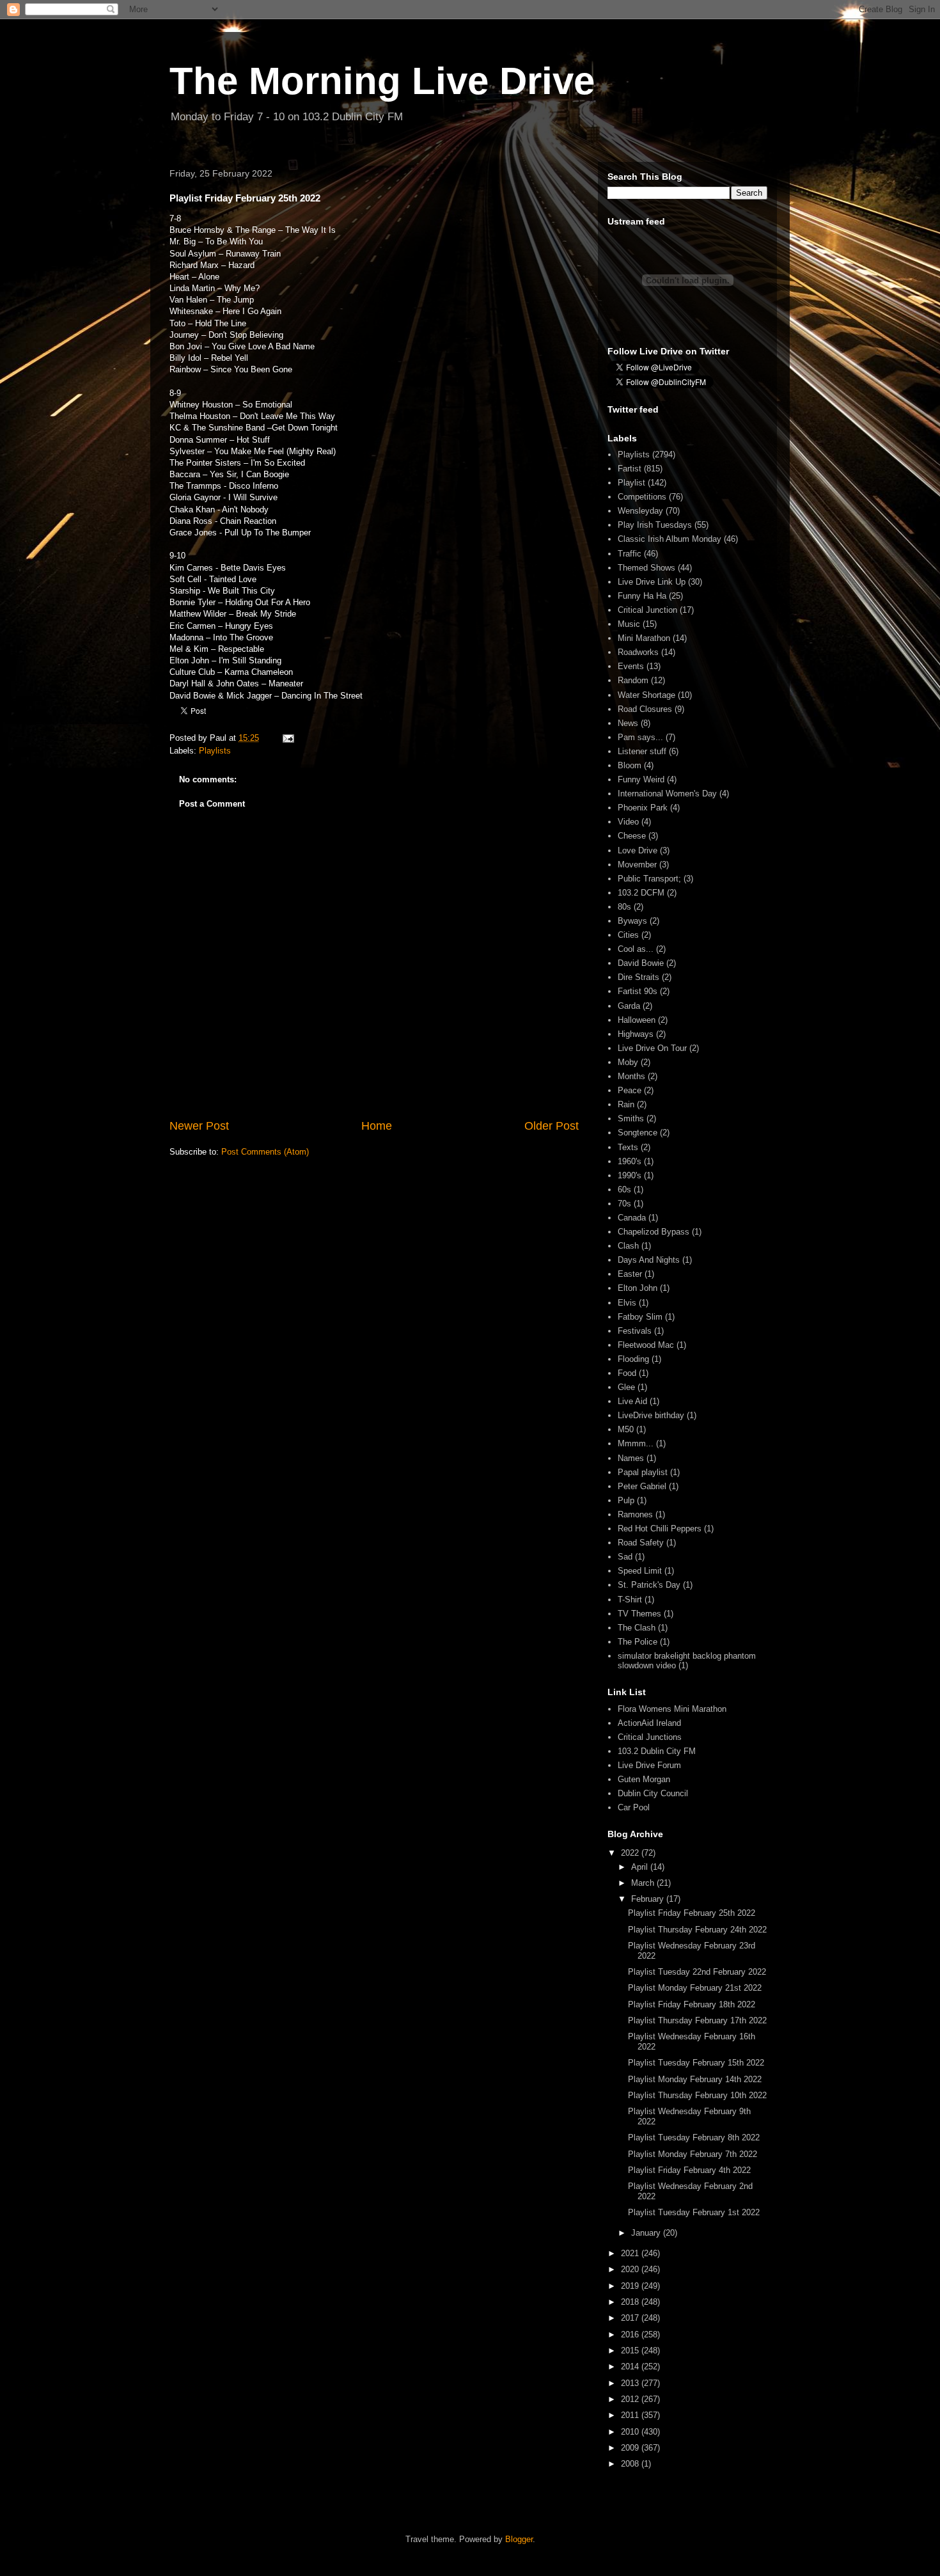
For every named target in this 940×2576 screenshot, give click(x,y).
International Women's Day (667, 794)
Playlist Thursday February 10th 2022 (697, 2095)
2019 (631, 2286)
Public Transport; (649, 879)
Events (631, 666)
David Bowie (641, 963)
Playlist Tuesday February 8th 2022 (694, 2137)
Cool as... (636, 949)
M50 (626, 1429)
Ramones (635, 1514)
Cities (628, 935)
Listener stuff (642, 751)
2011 (631, 2415)
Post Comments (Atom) (265, 1152)
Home (377, 1126)
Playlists (215, 751)
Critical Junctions (650, 1737)
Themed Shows (646, 568)
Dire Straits (638, 977)
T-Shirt (630, 1600)
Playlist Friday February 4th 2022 (689, 2170)
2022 (631, 1853)
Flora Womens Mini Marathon (672, 1709)
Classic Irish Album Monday (670, 539)
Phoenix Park (643, 808)
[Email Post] (287, 738)
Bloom (630, 765)
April (641, 1867)
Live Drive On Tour (652, 1048)
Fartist (630, 469)
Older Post (552, 1126)
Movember (637, 865)
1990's (630, 1175)
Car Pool (634, 1807)
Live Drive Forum (649, 1765)
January (647, 2233)
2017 (631, 2318)
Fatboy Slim (640, 1317)
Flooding (633, 1359)
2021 (631, 2253)
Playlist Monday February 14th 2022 (695, 2079)
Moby (628, 1062)
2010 (631, 2432)
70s (624, 1204)
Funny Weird (641, 779)
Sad (625, 1557)
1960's (630, 1161)
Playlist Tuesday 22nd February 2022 (697, 1972)
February (649, 1899)
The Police (638, 1642)
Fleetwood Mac (646, 1345)
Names (631, 1458)
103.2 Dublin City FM (657, 1751)
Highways (636, 1034)
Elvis (627, 1303)
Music (629, 624)
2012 (631, 2399)
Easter (630, 1274)
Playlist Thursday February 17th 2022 (697, 2020)
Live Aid (632, 1401)
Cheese (632, 836)
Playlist (631, 483)
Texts (628, 1147)
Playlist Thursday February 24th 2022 (697, 1930)
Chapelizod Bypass (654, 1232)
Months (631, 1076)
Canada (632, 1218)
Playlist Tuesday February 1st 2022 (694, 2212)
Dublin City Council (653, 1793)
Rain (626, 1104)
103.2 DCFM (641, 893)
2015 (631, 2351)
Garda (629, 1006)
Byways (632, 921)
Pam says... (640, 737)
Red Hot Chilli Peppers (660, 1529)
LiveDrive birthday (651, 1415)
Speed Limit (640, 1571)
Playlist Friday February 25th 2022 (692, 1913)
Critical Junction (647, 610)
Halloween (637, 1020)
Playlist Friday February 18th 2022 (692, 2004)
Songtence (638, 1133)
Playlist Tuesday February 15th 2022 (696, 2063)
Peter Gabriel (642, 1486)
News (628, 723)
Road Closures (645, 709)
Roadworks (638, 652)
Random (633, 680)
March (644, 1883)
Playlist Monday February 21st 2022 (695, 1988)
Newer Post (199, 1126)
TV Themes (639, 1614)
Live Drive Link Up (652, 582)
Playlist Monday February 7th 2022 (693, 2154)
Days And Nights (649, 1260)
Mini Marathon (644, 638)
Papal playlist (643, 1472)
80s (624, 907)
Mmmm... (636, 1443)
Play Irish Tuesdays (655, 525)
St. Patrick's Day (649, 1585)
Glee (626, 1387)
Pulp (626, 1500)
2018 (631, 2302)
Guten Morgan (644, 1779)
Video (628, 822)
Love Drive (638, 850)
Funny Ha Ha (642, 596)
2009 (631, 2448)
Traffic (630, 554)
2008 (631, 2464)
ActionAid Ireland (649, 1723)
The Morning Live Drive (382, 81)
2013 (631, 2383)
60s (624, 1189)
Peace (630, 1090)
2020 (631, 2269)
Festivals (635, 1331)
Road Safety (641, 1543)
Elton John (638, 1288)
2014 (631, 2367)
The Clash (637, 1628)
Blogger (519, 2539)
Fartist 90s (638, 991)
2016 (631, 2335)
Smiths (631, 1118)
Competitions (642, 497)
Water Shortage (646, 695)
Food (627, 1373)
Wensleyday (640, 511)
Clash (628, 1246)
